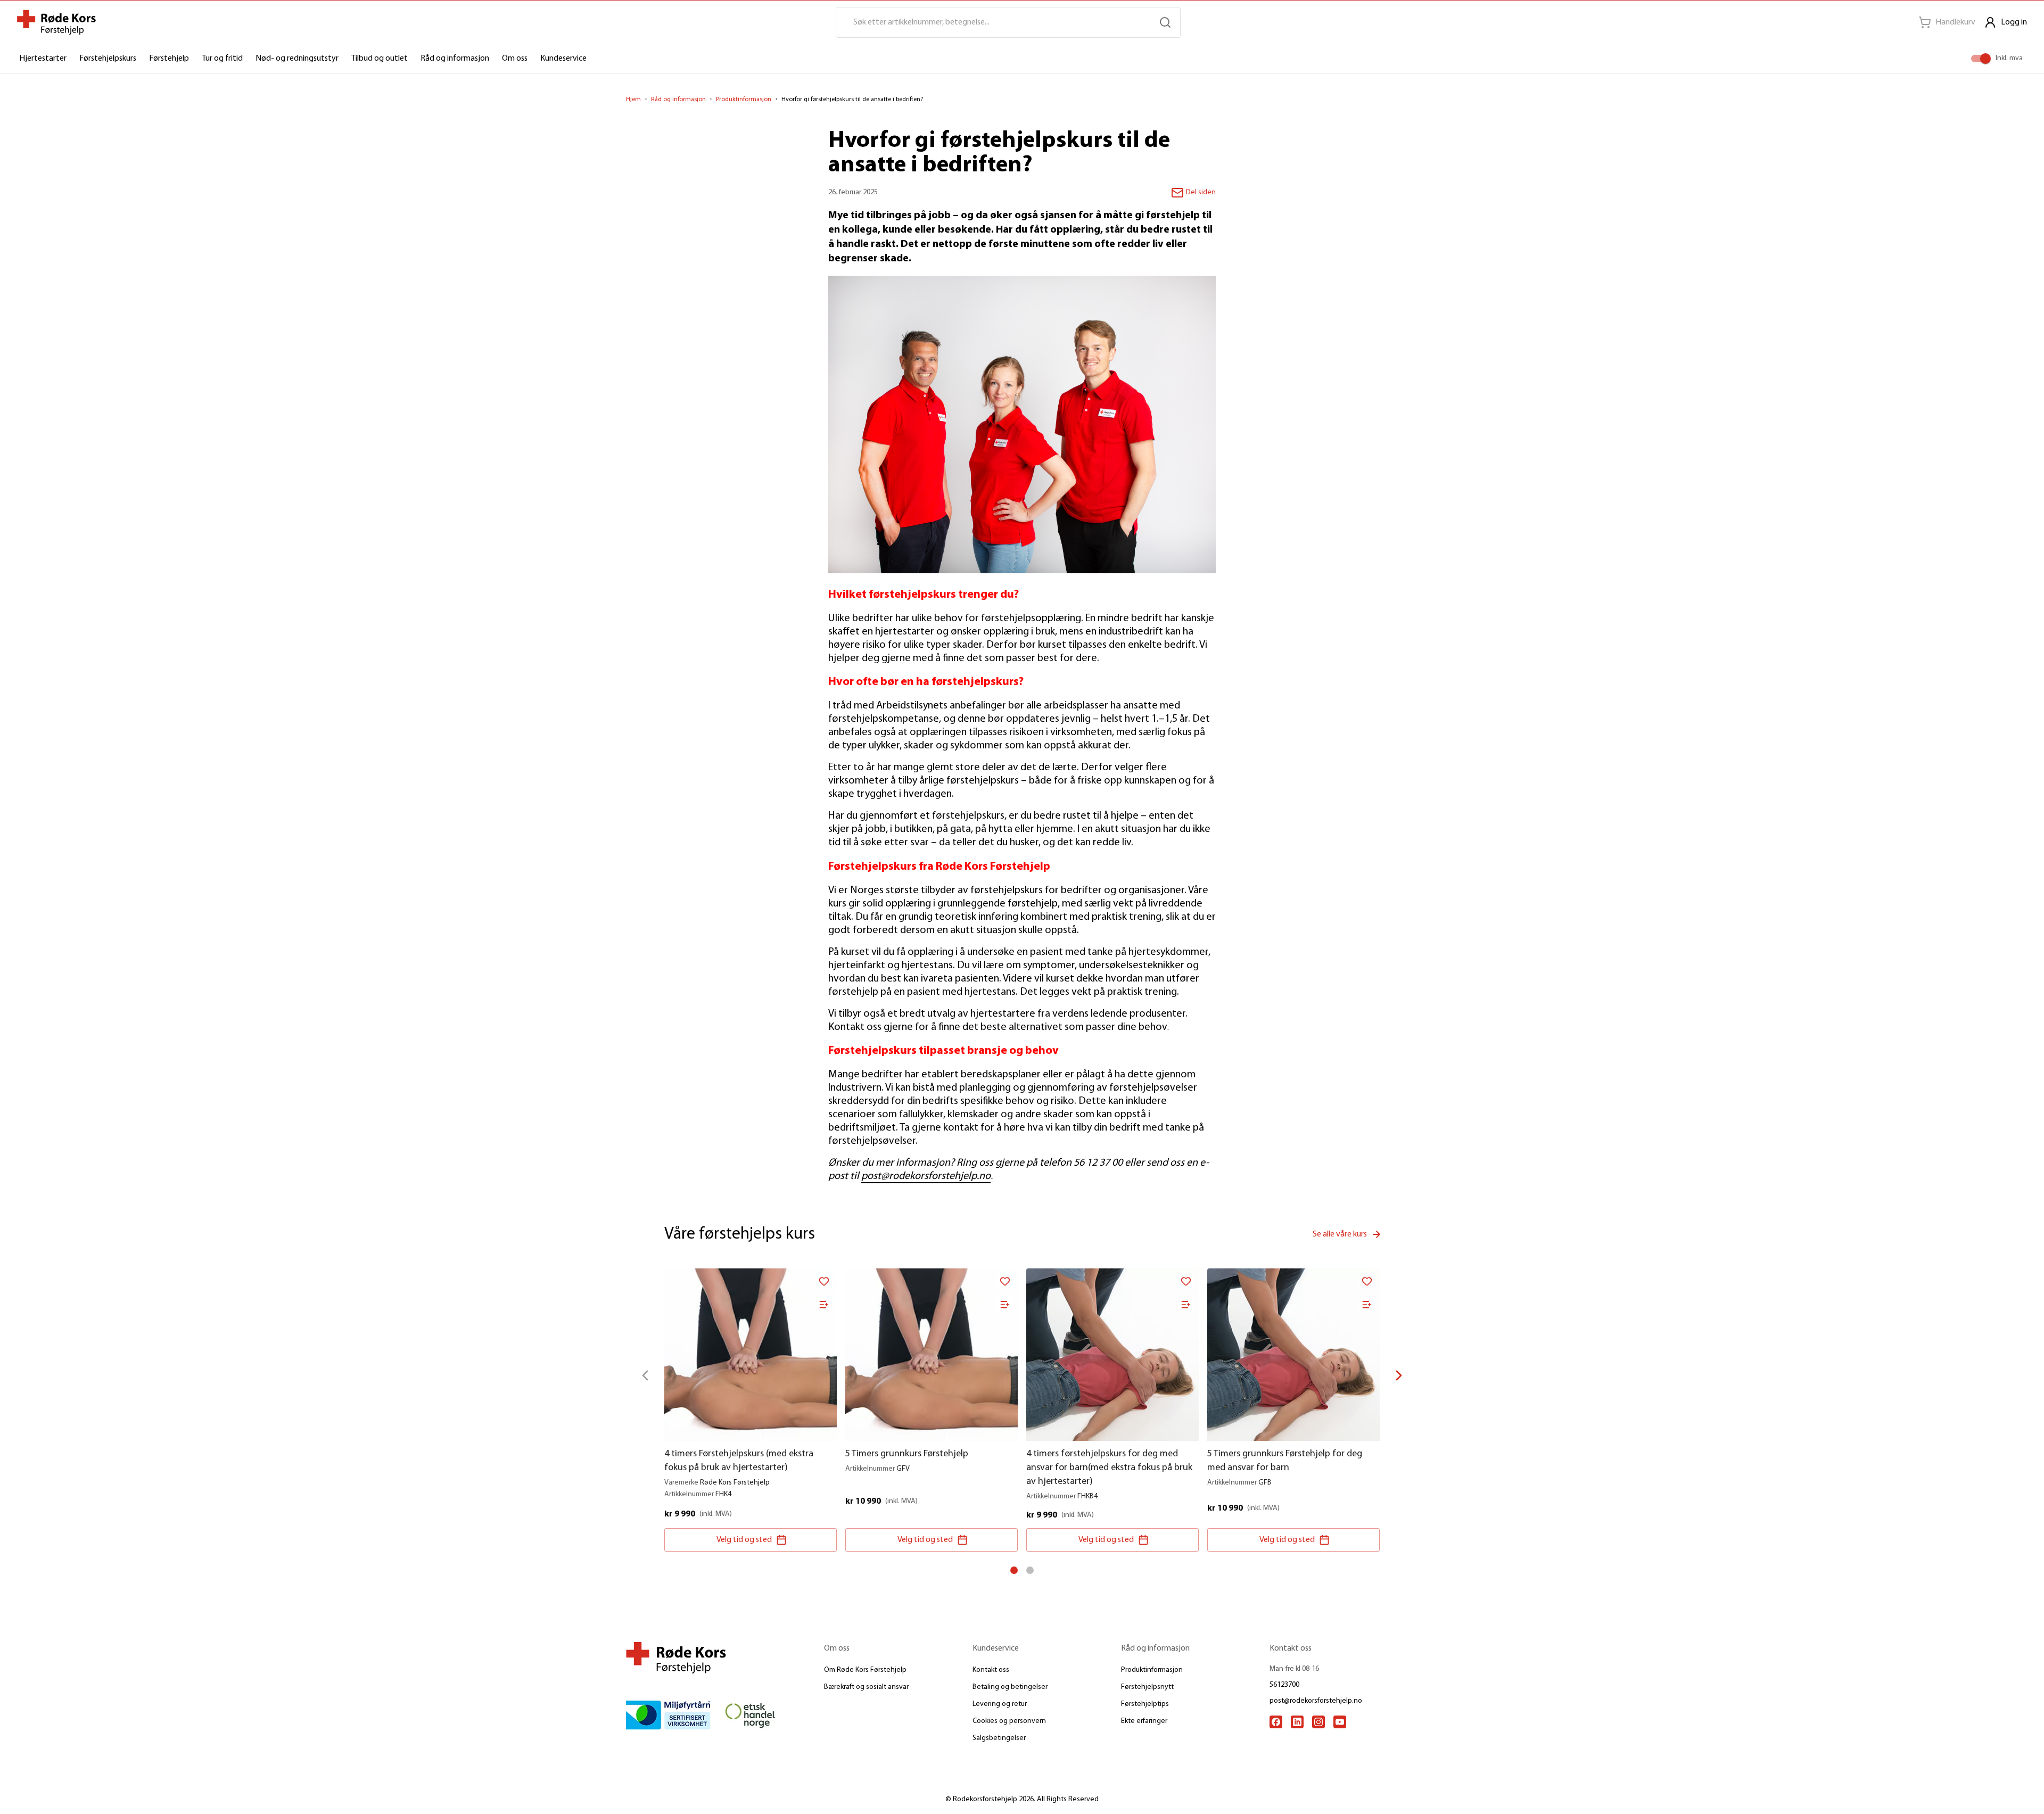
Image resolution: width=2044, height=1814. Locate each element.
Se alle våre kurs (1340, 1234)
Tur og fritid (222, 59)
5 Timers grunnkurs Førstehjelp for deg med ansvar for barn (1285, 1461)
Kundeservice (563, 59)
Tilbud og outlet (380, 59)
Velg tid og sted (744, 1540)
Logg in (2014, 22)
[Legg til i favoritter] (824, 1281)
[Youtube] (1340, 1722)
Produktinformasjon (744, 100)
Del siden (1201, 192)
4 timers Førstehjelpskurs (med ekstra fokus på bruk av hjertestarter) (739, 1461)
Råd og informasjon (455, 59)
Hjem (633, 100)
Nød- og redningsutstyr (297, 59)
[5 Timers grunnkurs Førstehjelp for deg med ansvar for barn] (1293, 1355)
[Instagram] (1318, 1722)
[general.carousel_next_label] (1399, 1375)
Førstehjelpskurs (108, 59)
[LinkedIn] (1297, 1722)
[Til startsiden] (56, 22)
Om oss (515, 59)
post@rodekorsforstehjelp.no (926, 1176)
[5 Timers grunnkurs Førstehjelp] (932, 1355)
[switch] (1985, 59)
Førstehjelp (169, 59)
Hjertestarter (43, 59)
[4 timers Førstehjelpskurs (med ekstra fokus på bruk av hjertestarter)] (751, 1355)
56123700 (1284, 1685)
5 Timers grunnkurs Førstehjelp (907, 1454)
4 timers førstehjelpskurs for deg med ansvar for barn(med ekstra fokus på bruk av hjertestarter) (1109, 1468)
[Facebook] (1276, 1722)
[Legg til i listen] (824, 1305)
